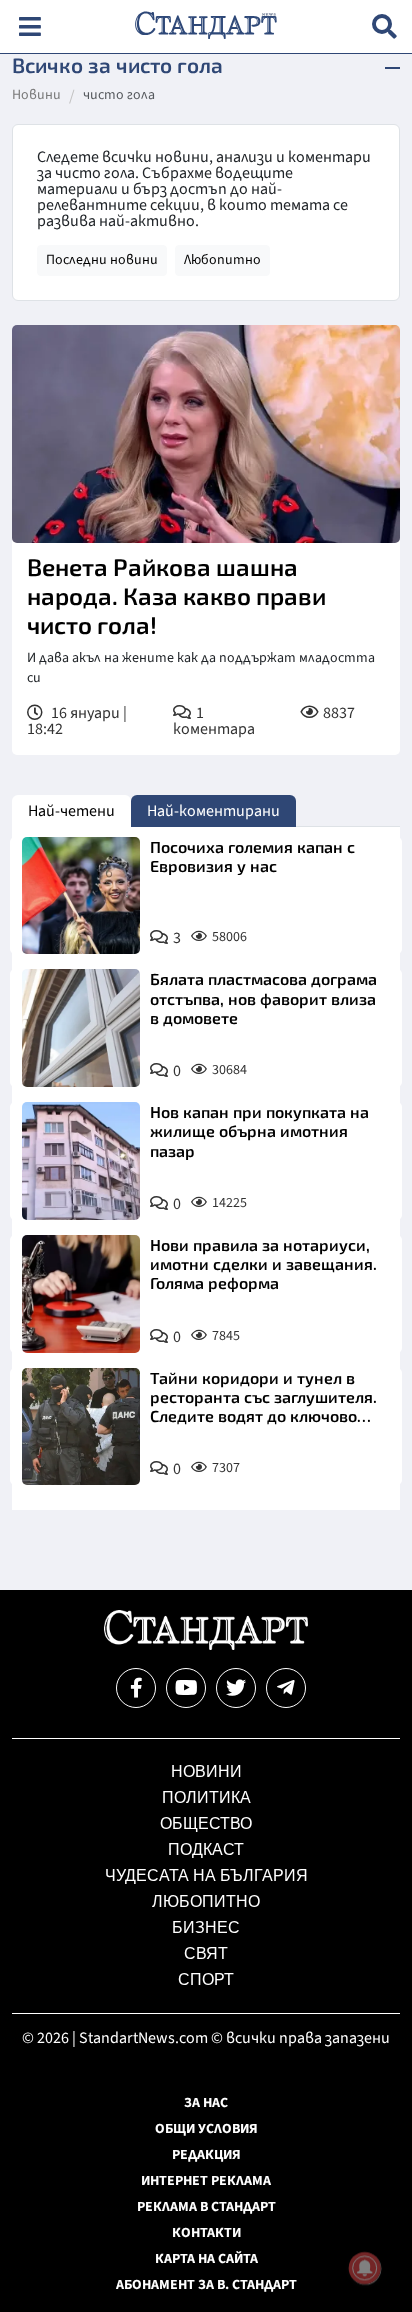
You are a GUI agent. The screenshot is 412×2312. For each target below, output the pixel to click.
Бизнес (206, 1927)
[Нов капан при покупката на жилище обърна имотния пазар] (81, 1161)
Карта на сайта (206, 2259)
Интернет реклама (206, 2181)
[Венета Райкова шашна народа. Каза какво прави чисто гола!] (206, 434)
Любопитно (222, 260)
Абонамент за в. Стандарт (206, 2285)
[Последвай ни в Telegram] (286, 1688)
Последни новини (102, 260)
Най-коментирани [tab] (213, 811)
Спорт (206, 1979)
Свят (206, 1953)
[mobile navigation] (29, 26)
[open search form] (384, 26)
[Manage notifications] (365, 2268)
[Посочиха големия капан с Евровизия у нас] (81, 896)
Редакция (206, 2155)
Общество (206, 1823)
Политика (206, 1797)
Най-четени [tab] (71, 811)
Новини (36, 96)
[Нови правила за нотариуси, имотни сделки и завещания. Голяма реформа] (81, 1294)
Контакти (206, 2233)
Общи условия (206, 2129)
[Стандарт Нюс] (205, 1645)
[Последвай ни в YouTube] (186, 1688)
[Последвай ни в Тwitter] (236, 1688)
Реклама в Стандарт (206, 2207)
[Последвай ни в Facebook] (136, 1688)
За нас (206, 2103)
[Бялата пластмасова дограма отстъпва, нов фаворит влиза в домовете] (81, 1028)
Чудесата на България (206, 1875)
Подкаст (206, 1849)
